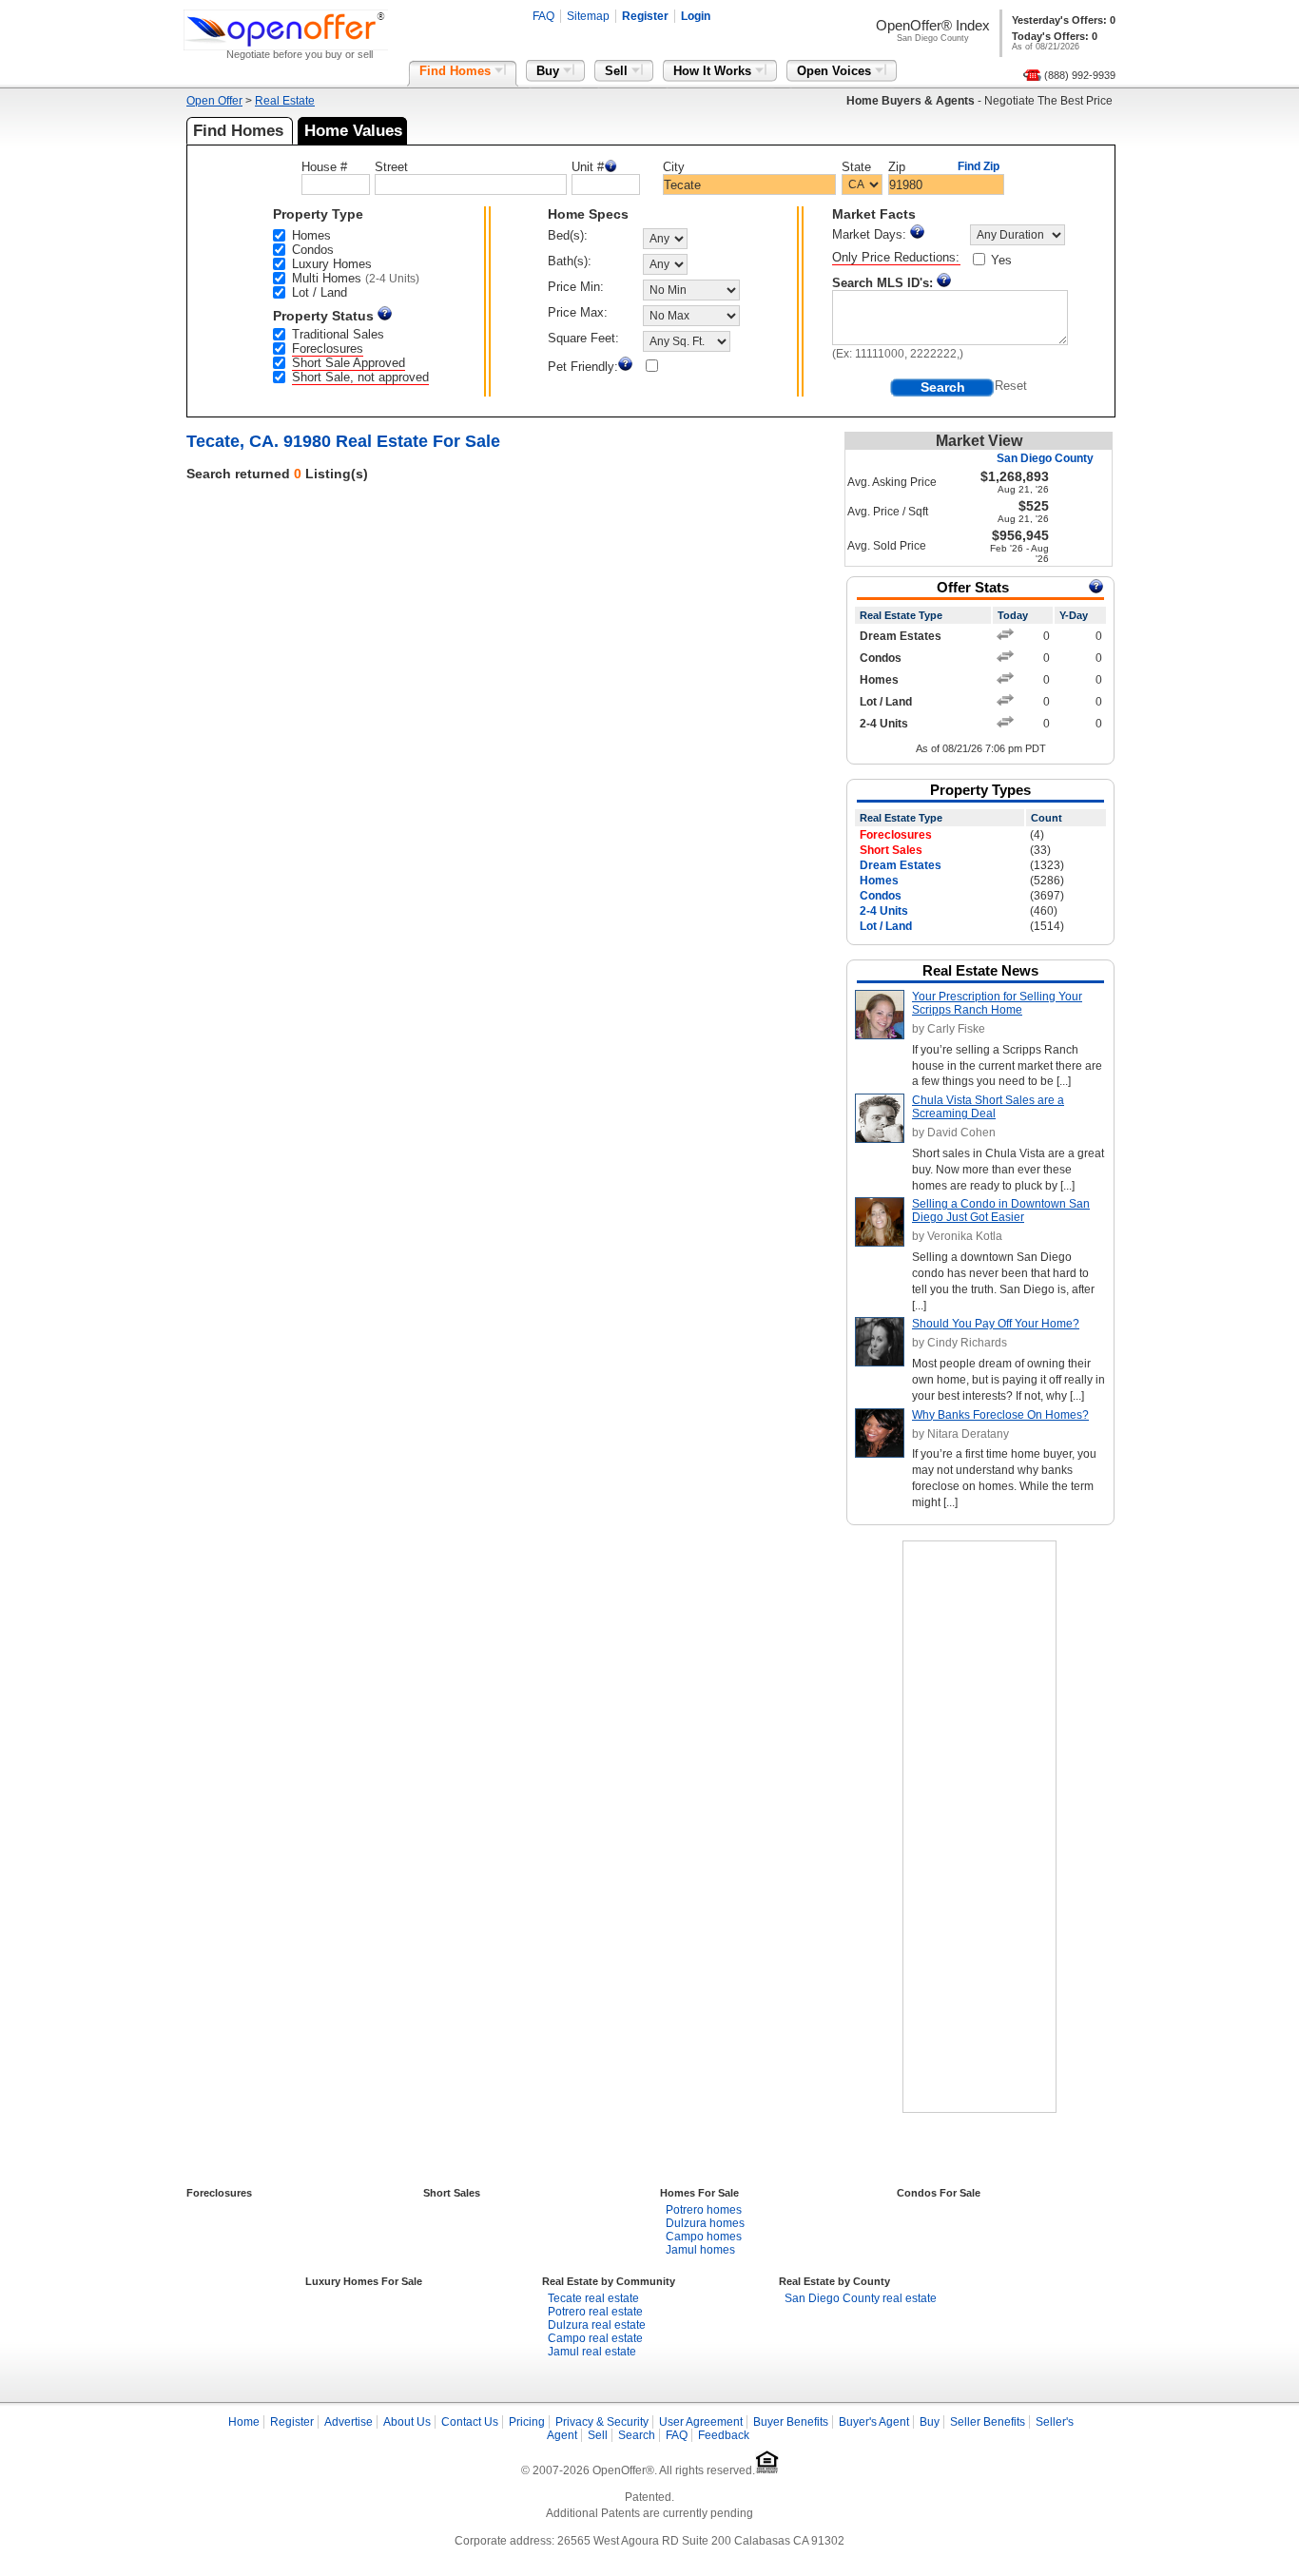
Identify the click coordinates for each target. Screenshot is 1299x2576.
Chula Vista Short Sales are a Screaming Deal (988, 1107)
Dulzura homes (705, 2223)
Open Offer (214, 101)
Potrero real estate (595, 2312)
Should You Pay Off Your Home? (996, 1324)
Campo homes (704, 2237)
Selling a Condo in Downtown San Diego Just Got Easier (1001, 1211)
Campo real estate (595, 2338)
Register (645, 16)
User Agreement (701, 2422)
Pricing (527, 2422)
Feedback (724, 2435)
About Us (407, 2422)
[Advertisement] (979, 1827)
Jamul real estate (592, 2352)
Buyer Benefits (791, 2422)
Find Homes (457, 71)
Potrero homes (704, 2210)
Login (696, 16)
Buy (550, 71)
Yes (1001, 260)
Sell (618, 71)
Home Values (353, 131)
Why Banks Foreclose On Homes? (1000, 1415)
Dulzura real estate (597, 2325)
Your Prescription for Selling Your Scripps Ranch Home (997, 1003)
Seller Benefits (988, 2422)
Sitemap (588, 16)
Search (637, 2435)
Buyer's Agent (874, 2422)
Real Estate (285, 101)
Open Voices (836, 71)
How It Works (714, 71)
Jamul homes (700, 2250)
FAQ (543, 16)
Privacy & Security (602, 2422)
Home (244, 2422)
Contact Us (470, 2422)
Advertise (349, 2422)
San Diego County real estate (861, 2298)
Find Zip (979, 166)
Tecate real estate (593, 2298)
